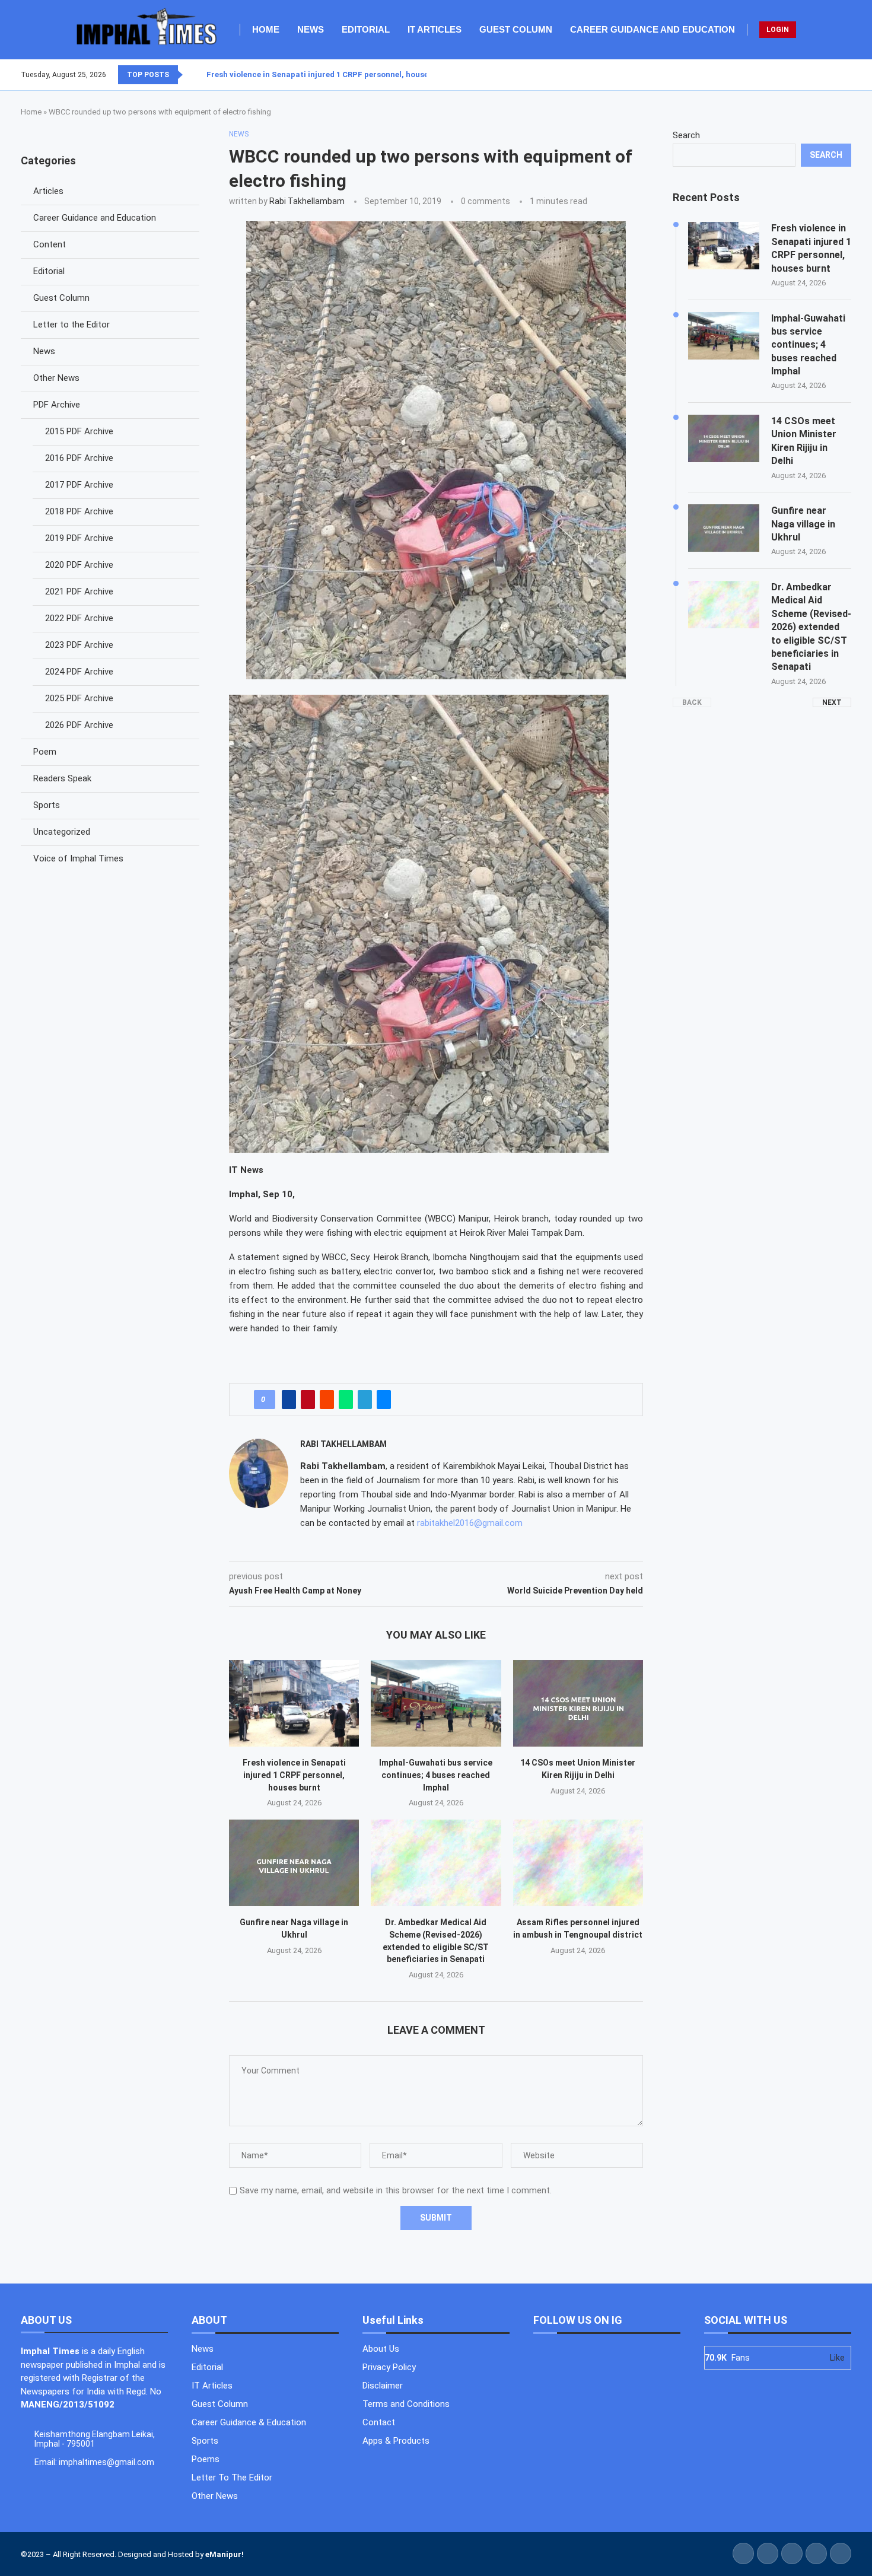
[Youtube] (844, 75)
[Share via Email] (384, 1400)
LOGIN (778, 30)
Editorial (366, 29)
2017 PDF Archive (79, 485)
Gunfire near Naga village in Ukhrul (803, 524)
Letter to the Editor (71, 325)
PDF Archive (57, 405)
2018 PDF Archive (79, 511)
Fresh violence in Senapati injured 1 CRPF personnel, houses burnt (331, 74)
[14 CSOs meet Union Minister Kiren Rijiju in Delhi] (578, 1703)
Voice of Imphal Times (78, 858)
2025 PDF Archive (79, 698)
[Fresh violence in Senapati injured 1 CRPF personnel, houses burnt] (294, 1703)
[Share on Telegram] (365, 1400)
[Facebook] (822, 75)
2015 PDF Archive (79, 431)
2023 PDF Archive (79, 645)
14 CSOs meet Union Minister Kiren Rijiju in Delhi (804, 441)
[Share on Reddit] (327, 1400)
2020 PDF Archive (79, 565)
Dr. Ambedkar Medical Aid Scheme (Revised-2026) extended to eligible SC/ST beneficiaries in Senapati (811, 627)
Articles (48, 191)
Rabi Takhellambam (307, 201)
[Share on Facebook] (289, 1400)
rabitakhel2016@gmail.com (470, 1523)
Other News (56, 378)
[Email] (851, 75)
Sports (47, 805)
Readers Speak (62, 778)
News (311, 29)
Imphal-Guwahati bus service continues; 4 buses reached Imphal (436, 1775)
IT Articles (435, 29)
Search (686, 135)
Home (266, 29)
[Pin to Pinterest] (308, 1400)
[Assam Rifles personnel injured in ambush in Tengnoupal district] (578, 1863)
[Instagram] (836, 75)
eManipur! (225, 2554)
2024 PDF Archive (79, 672)
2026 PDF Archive (79, 725)
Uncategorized (62, 832)
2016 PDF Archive (79, 458)
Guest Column (516, 29)
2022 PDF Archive (79, 618)
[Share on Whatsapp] (346, 1400)
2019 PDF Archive (79, 538)
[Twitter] (829, 75)
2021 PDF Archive (79, 591)
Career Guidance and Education (653, 29)
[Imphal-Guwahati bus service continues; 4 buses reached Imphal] (436, 1703)
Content (50, 244)
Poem (45, 752)
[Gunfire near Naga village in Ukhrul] (294, 1863)
